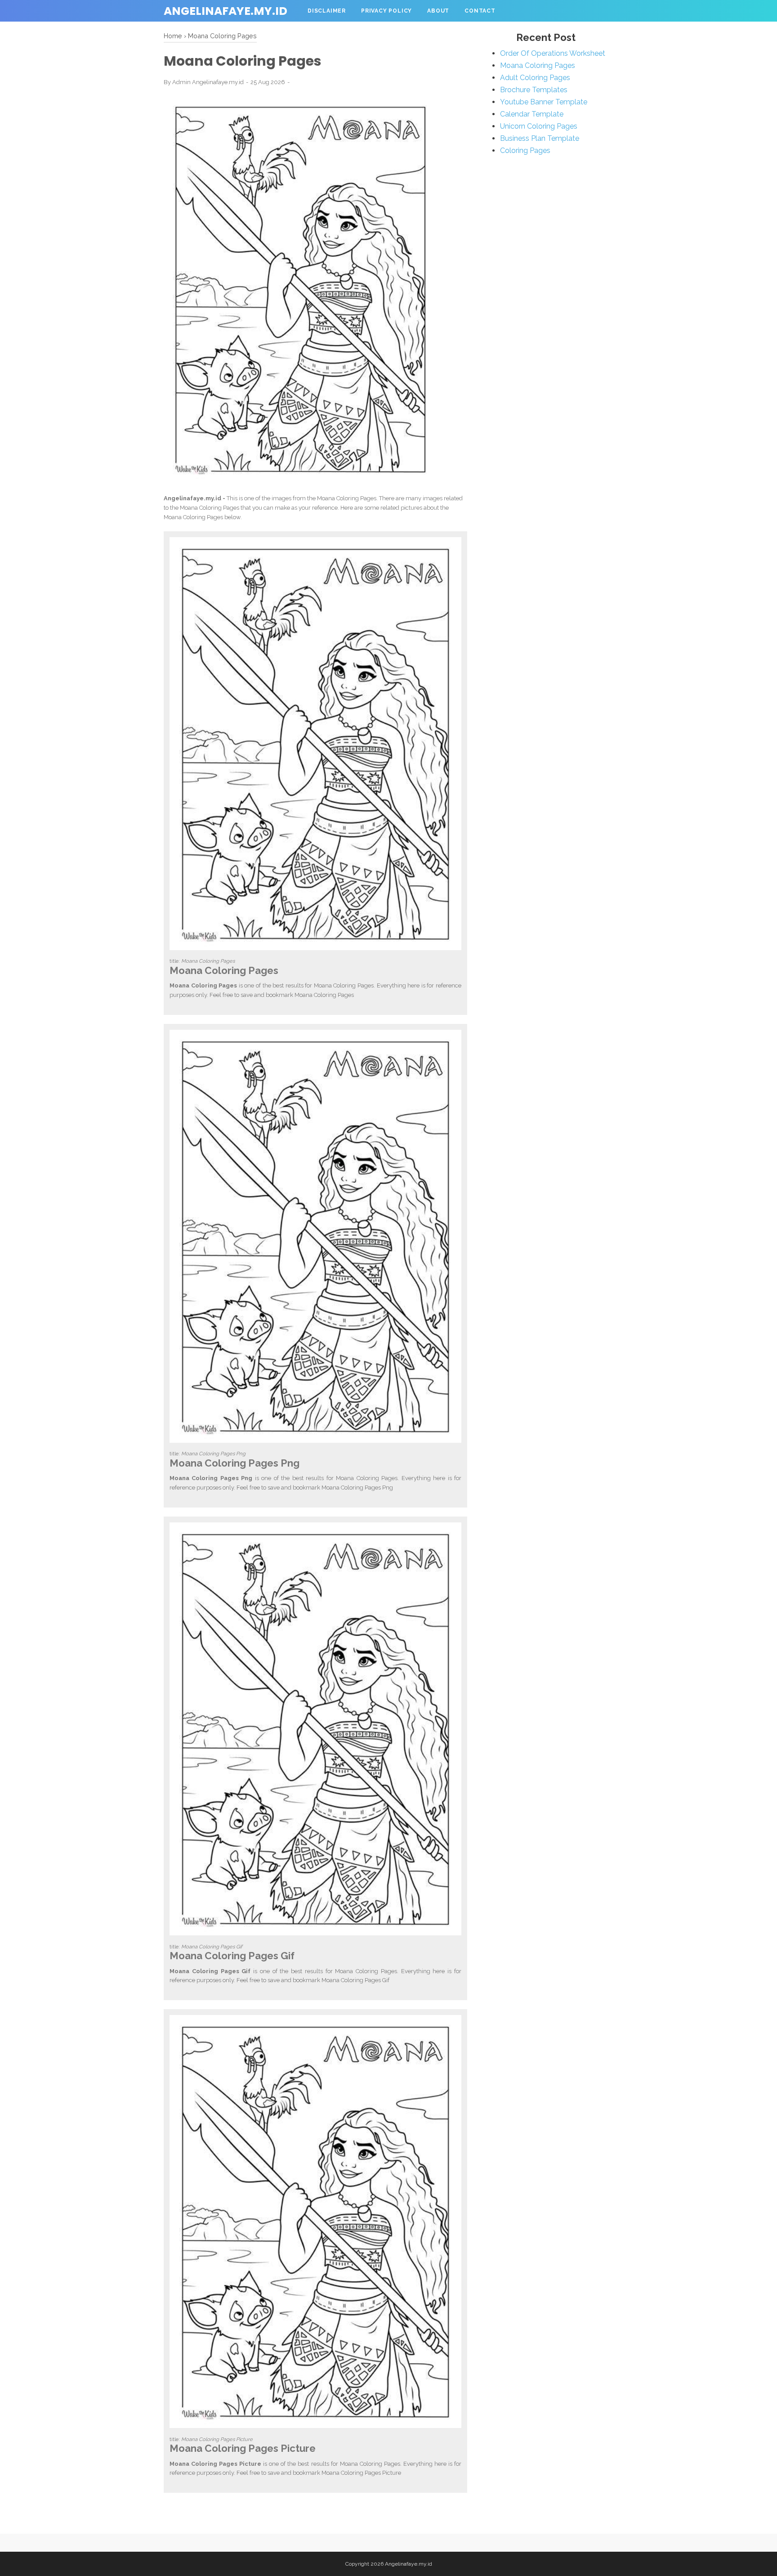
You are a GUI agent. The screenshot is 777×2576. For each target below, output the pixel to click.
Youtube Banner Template (544, 102)
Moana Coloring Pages (538, 65)
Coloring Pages (525, 150)
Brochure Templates (534, 90)
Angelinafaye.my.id (226, 11)
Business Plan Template (540, 138)
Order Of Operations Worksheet (553, 53)
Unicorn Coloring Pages (539, 126)
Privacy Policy (386, 11)
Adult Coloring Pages (535, 78)
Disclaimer (327, 11)
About (438, 11)
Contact (480, 11)
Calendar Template (532, 114)
